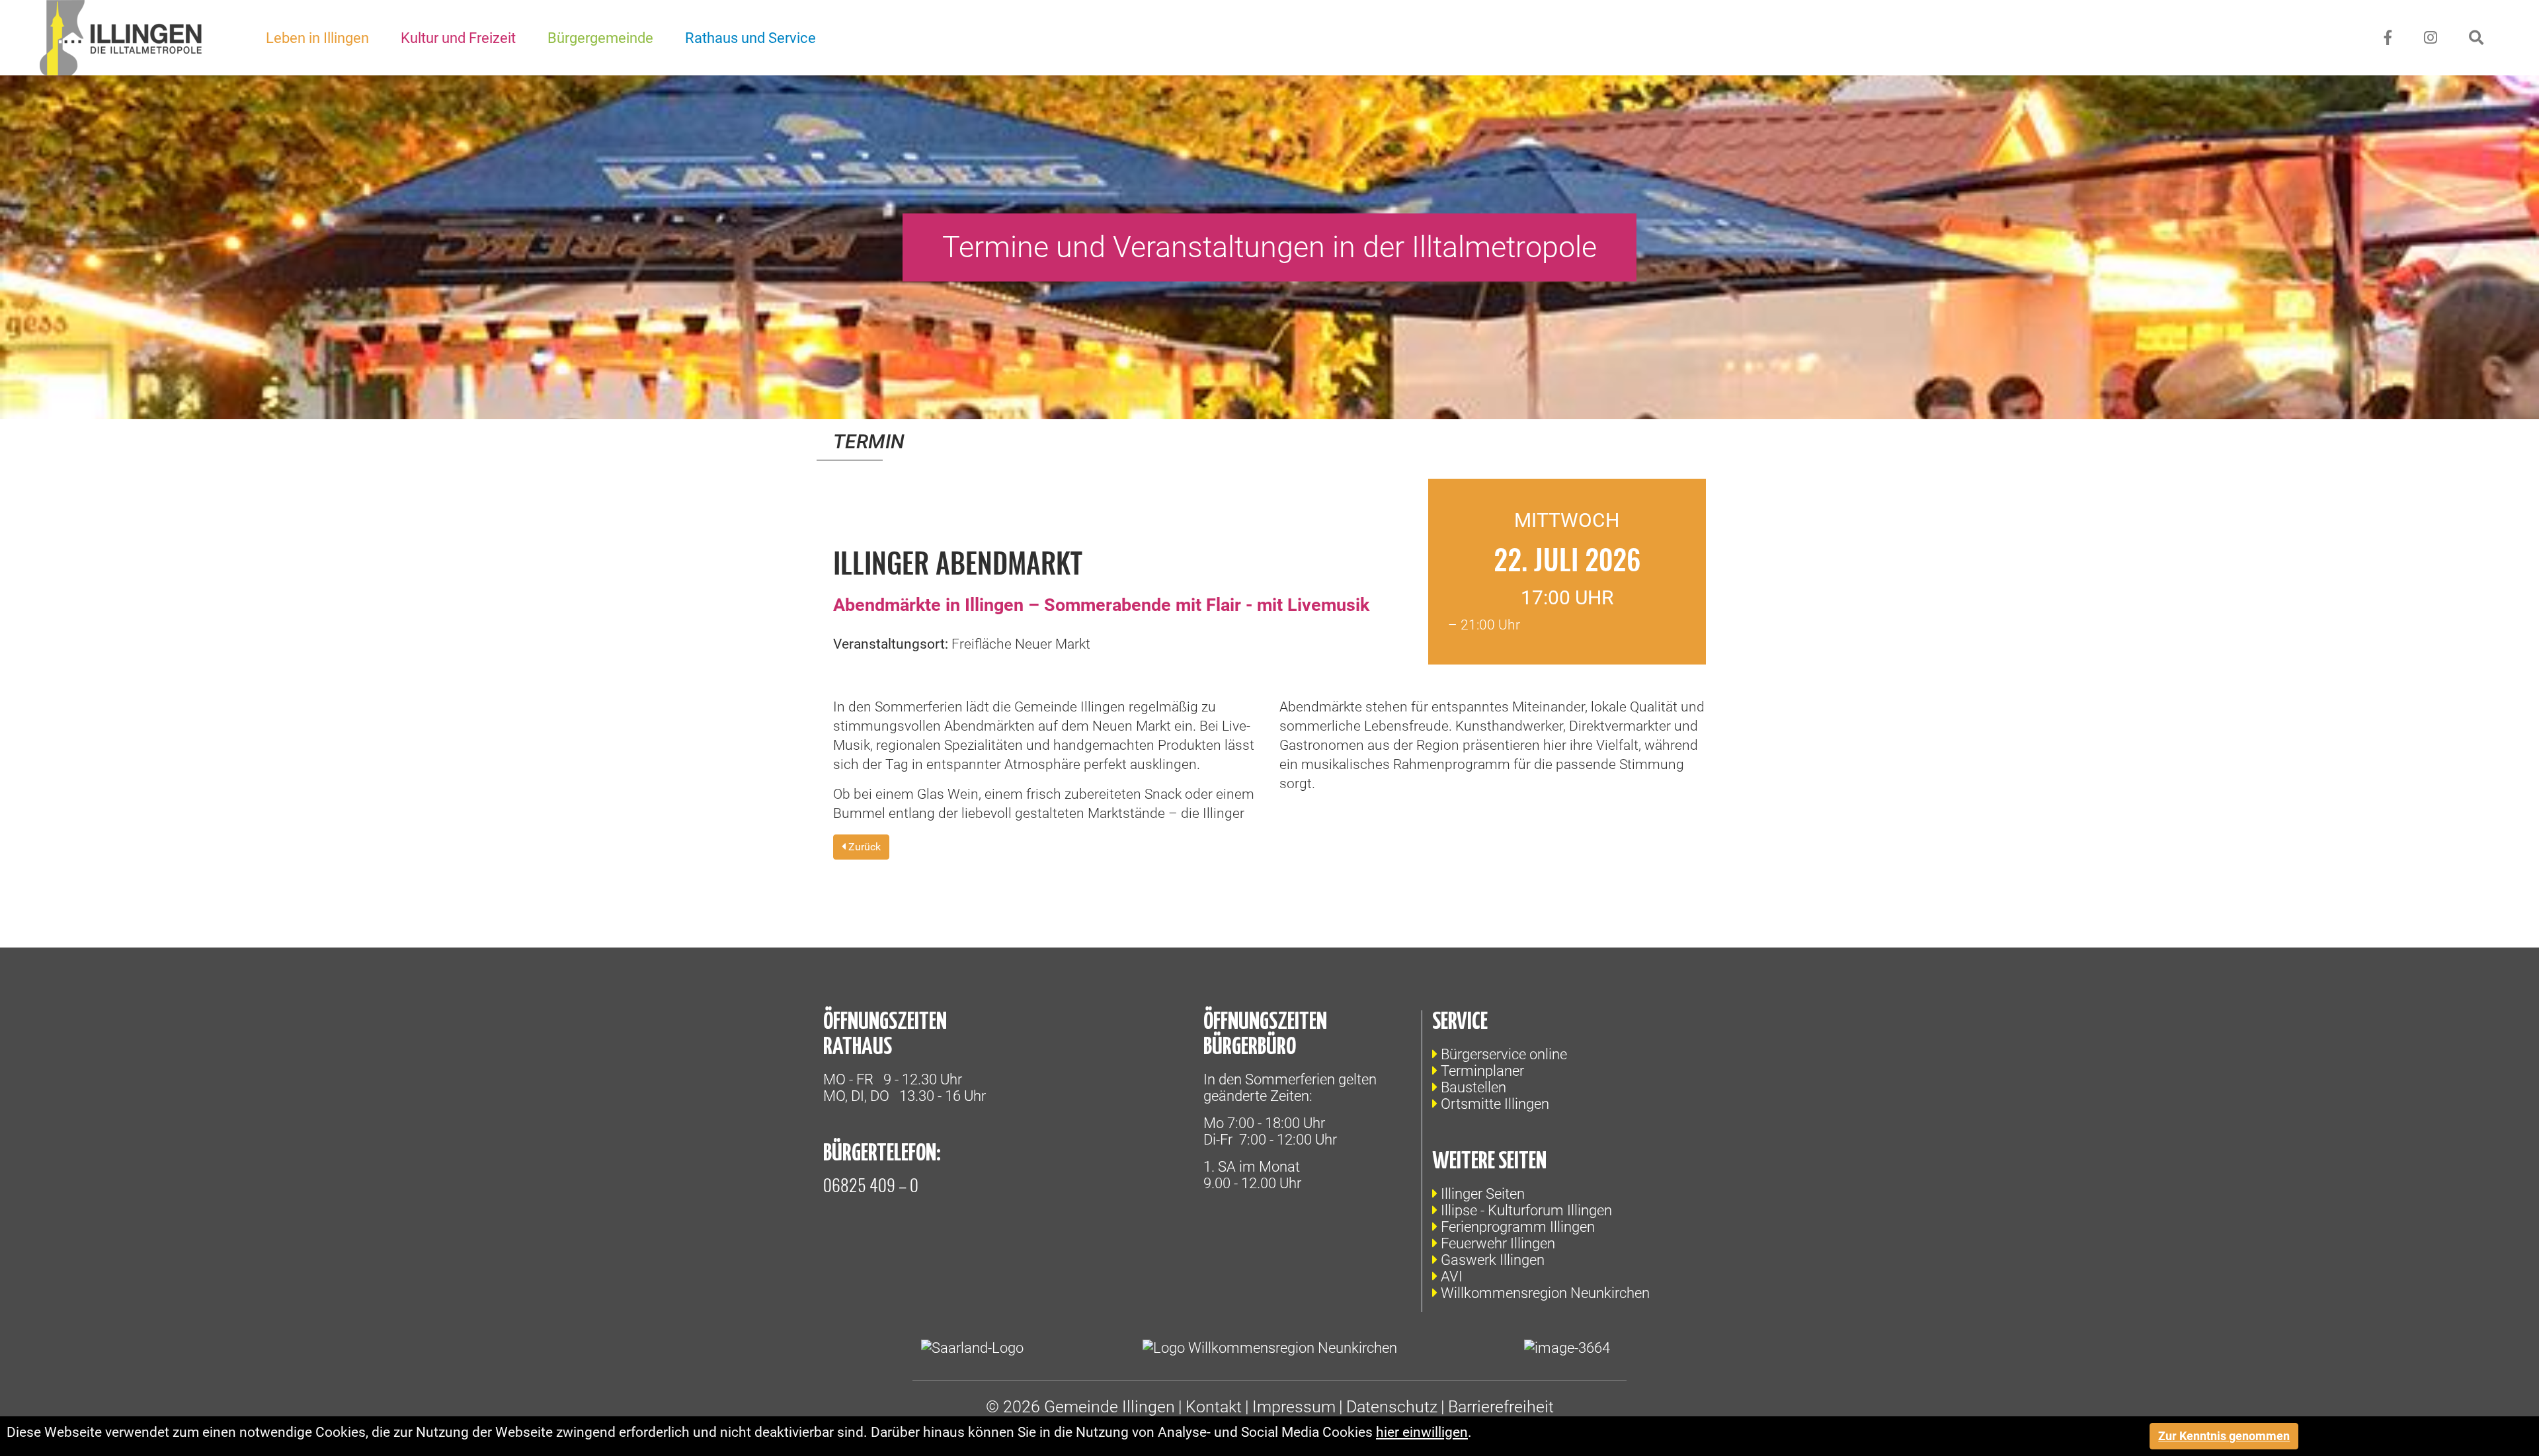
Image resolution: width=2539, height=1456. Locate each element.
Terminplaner (1482, 1071)
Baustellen (1473, 1087)
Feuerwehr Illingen (1498, 1243)
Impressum (1294, 1407)
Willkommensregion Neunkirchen (1545, 1293)
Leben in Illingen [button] (317, 38)
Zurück (863, 847)
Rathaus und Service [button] (750, 38)
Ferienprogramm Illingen (1518, 1227)
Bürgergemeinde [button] (600, 38)
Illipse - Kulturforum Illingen (1526, 1210)
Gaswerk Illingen (1493, 1260)
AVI (1452, 1276)
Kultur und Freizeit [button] (458, 38)
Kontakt (1214, 1407)
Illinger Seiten (1483, 1194)
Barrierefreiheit (1501, 1407)
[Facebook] (2388, 38)
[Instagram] (2431, 38)
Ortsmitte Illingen (1495, 1104)
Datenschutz (1392, 1407)
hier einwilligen (1422, 1432)
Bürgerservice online (1504, 1054)
